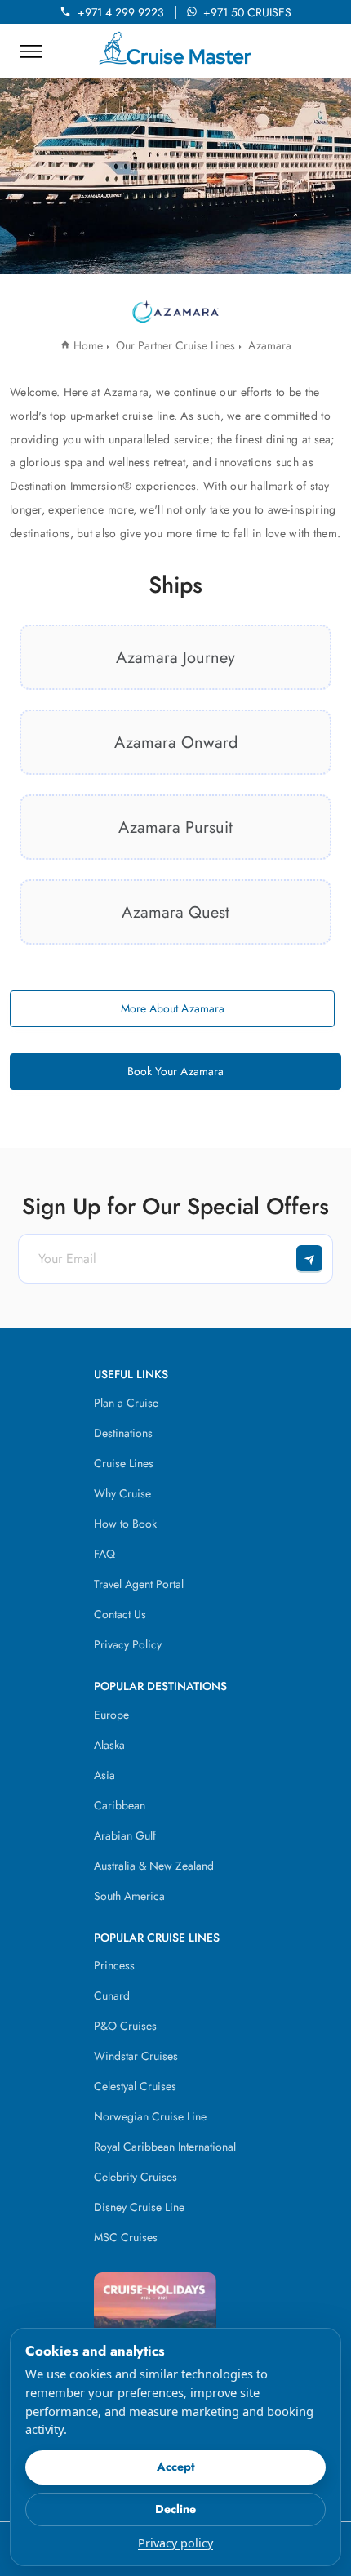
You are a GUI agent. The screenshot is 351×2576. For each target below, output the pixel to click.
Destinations (123, 1433)
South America (129, 1896)
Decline (175, 2509)
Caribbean (120, 1805)
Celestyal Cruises (135, 2086)
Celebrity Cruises (136, 2177)
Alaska (109, 1745)
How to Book (125, 1524)
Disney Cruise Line (139, 2207)
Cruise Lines (124, 1463)
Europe (111, 1715)
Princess (114, 1965)
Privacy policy (175, 2543)
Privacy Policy (128, 1644)
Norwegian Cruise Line (150, 2116)
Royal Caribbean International (165, 2147)
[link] (175, 657)
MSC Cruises (126, 2237)
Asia (104, 1775)
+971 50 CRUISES (247, 12)
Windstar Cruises (136, 2056)
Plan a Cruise (126, 1403)
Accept (176, 2467)
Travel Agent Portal (139, 1584)
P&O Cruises (125, 2026)
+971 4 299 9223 (124, 12)
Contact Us (120, 1614)
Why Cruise (122, 1493)
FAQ (104, 1554)
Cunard (112, 1995)
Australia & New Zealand (154, 1866)
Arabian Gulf (125, 1835)
